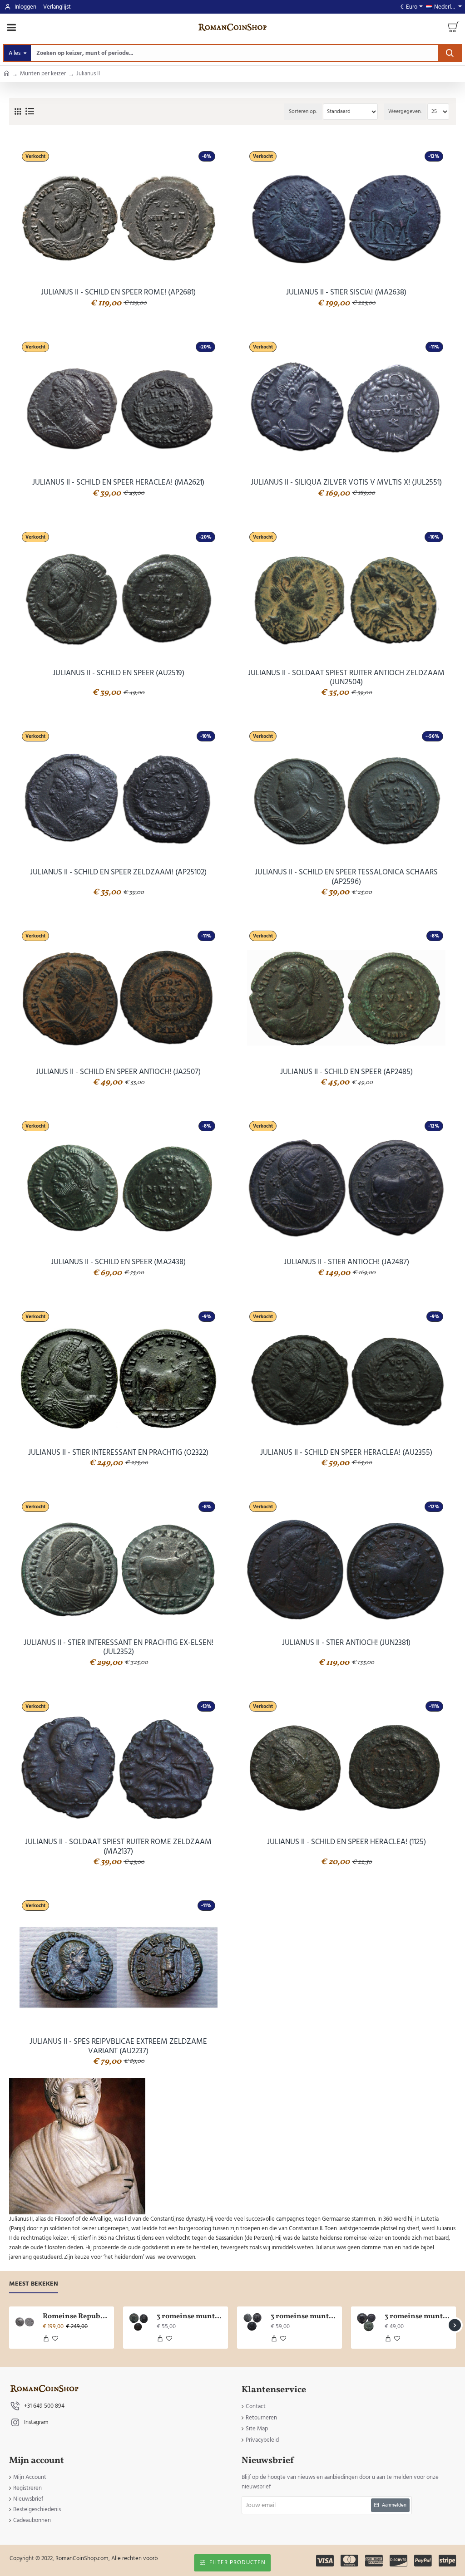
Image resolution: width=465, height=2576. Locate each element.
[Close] (309, 1242)
